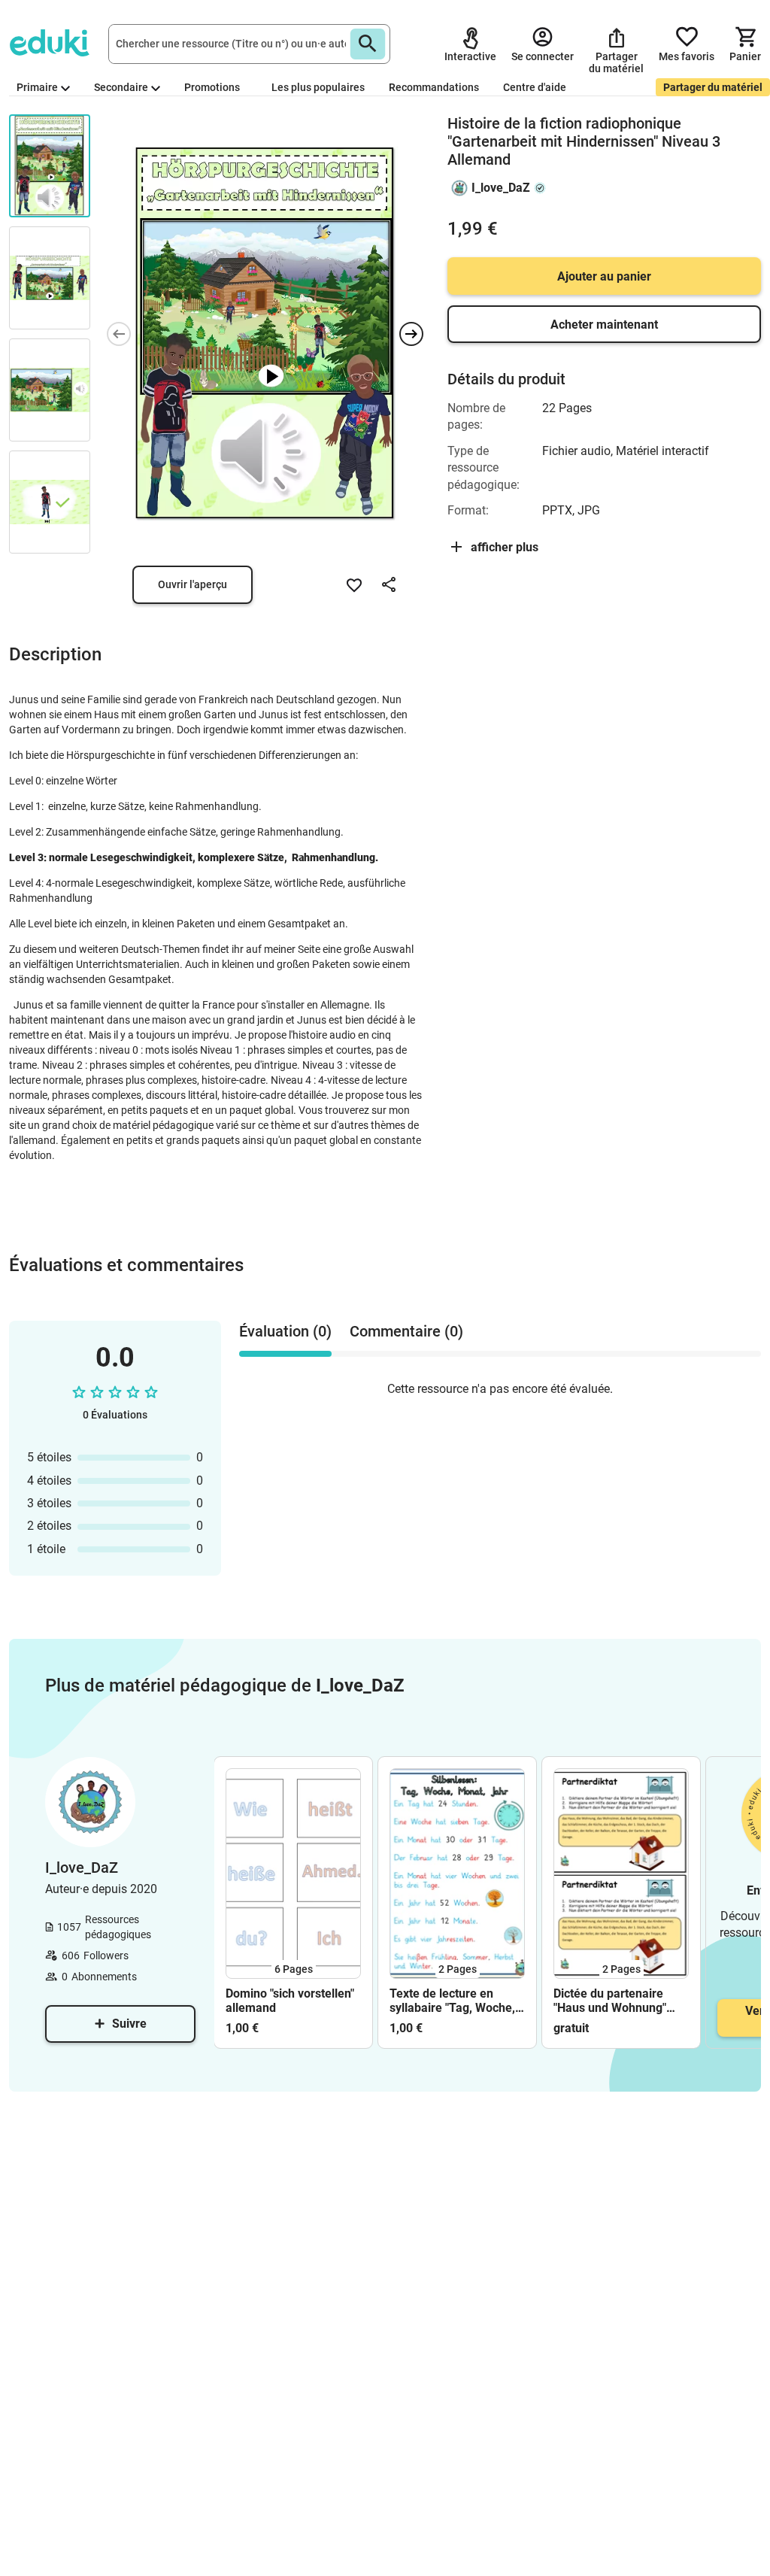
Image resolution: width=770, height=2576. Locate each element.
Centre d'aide (535, 87)
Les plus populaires (318, 87)
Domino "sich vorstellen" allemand (290, 2001)
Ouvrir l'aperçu (192, 584)
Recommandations (434, 87)
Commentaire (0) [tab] (406, 1331)
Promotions (212, 87)
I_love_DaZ (501, 188)
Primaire (37, 87)
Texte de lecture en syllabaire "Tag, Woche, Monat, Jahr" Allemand (452, 2001)
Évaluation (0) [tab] (285, 1331)
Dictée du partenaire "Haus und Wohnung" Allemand (610, 2001)
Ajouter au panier (604, 276)
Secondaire (121, 87)
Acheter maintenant (604, 325)
